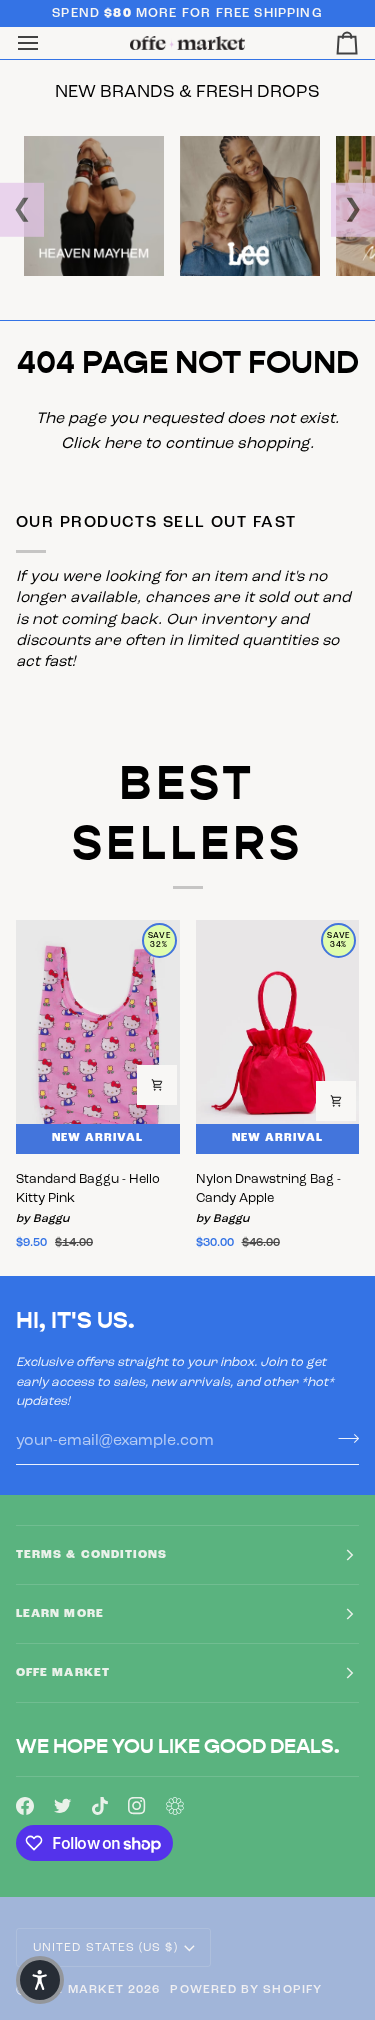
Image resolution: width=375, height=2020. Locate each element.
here (122, 444)
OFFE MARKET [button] (63, 1673)
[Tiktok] (100, 1806)
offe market (77, 1990)
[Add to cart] (157, 1085)
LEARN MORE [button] (60, 1614)
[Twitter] (63, 1806)
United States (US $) (105, 1948)
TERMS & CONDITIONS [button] (91, 1555)
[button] (40, 1980)
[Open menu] (46, 43)
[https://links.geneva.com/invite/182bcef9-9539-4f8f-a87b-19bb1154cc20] (175, 1806)
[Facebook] (25, 1806)
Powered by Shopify (245, 1990)
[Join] (342, 1439)
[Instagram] (137, 1806)
